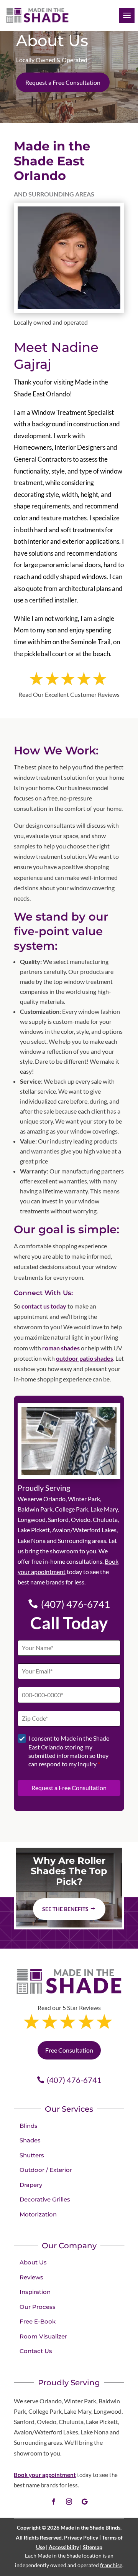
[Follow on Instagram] (69, 2502)
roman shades (61, 1348)
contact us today (44, 1306)
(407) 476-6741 (76, 1604)
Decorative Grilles (45, 2199)
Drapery (31, 2185)
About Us (33, 2262)
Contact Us (36, 2351)
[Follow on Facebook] (54, 2502)
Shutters (32, 2155)
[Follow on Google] (84, 2502)
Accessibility (64, 2547)
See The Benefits (65, 1909)
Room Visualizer (43, 2336)
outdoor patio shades (85, 1358)
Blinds (29, 2126)
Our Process (38, 2307)
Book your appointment (45, 2475)
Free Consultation (69, 2050)
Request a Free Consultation (63, 82)
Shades (30, 2140)
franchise (111, 2565)
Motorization (38, 2214)
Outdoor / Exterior (46, 2170)
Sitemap (93, 2547)
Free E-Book (38, 2321)
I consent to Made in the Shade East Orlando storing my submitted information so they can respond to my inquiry (69, 1751)
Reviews (31, 2277)
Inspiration (35, 2292)
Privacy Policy (81, 2537)
